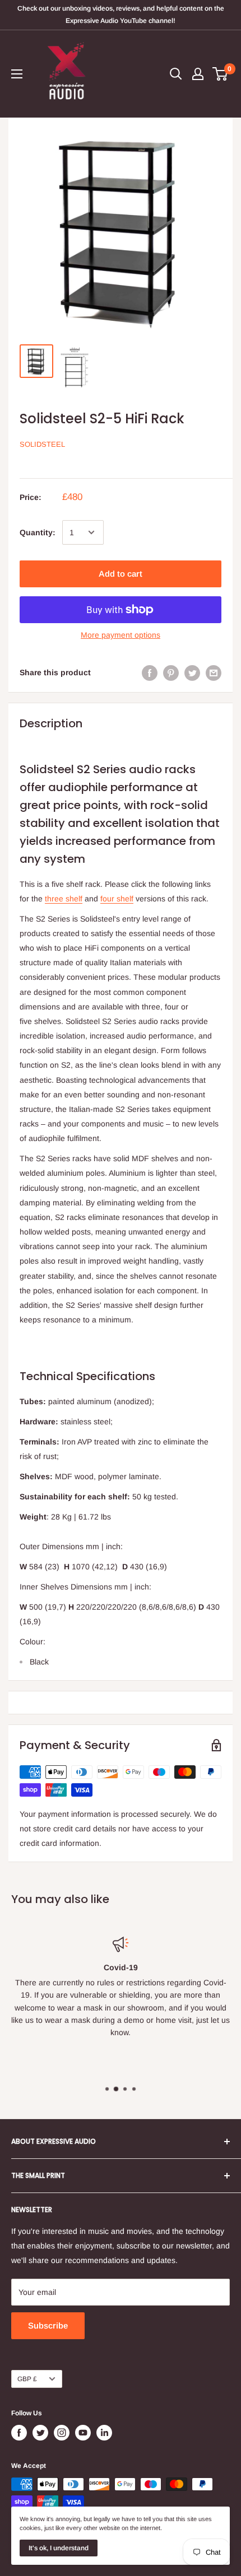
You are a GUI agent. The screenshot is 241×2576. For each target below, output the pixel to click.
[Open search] (176, 74)
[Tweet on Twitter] (192, 672)
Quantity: (38, 532)
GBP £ (27, 2379)
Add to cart (121, 574)
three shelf (64, 899)
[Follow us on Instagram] (62, 2433)
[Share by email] (214, 672)
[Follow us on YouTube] (83, 2433)
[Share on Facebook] (150, 672)
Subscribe (48, 2325)
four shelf (117, 899)
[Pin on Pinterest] (171, 672)
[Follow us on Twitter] (40, 2433)
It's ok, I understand (59, 2548)
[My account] (198, 74)
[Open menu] (17, 74)
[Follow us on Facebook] (19, 2433)
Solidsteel (42, 444)
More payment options (121, 635)
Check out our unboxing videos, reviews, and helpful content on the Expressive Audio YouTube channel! (121, 15)
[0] (221, 74)
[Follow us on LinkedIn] (104, 2433)
